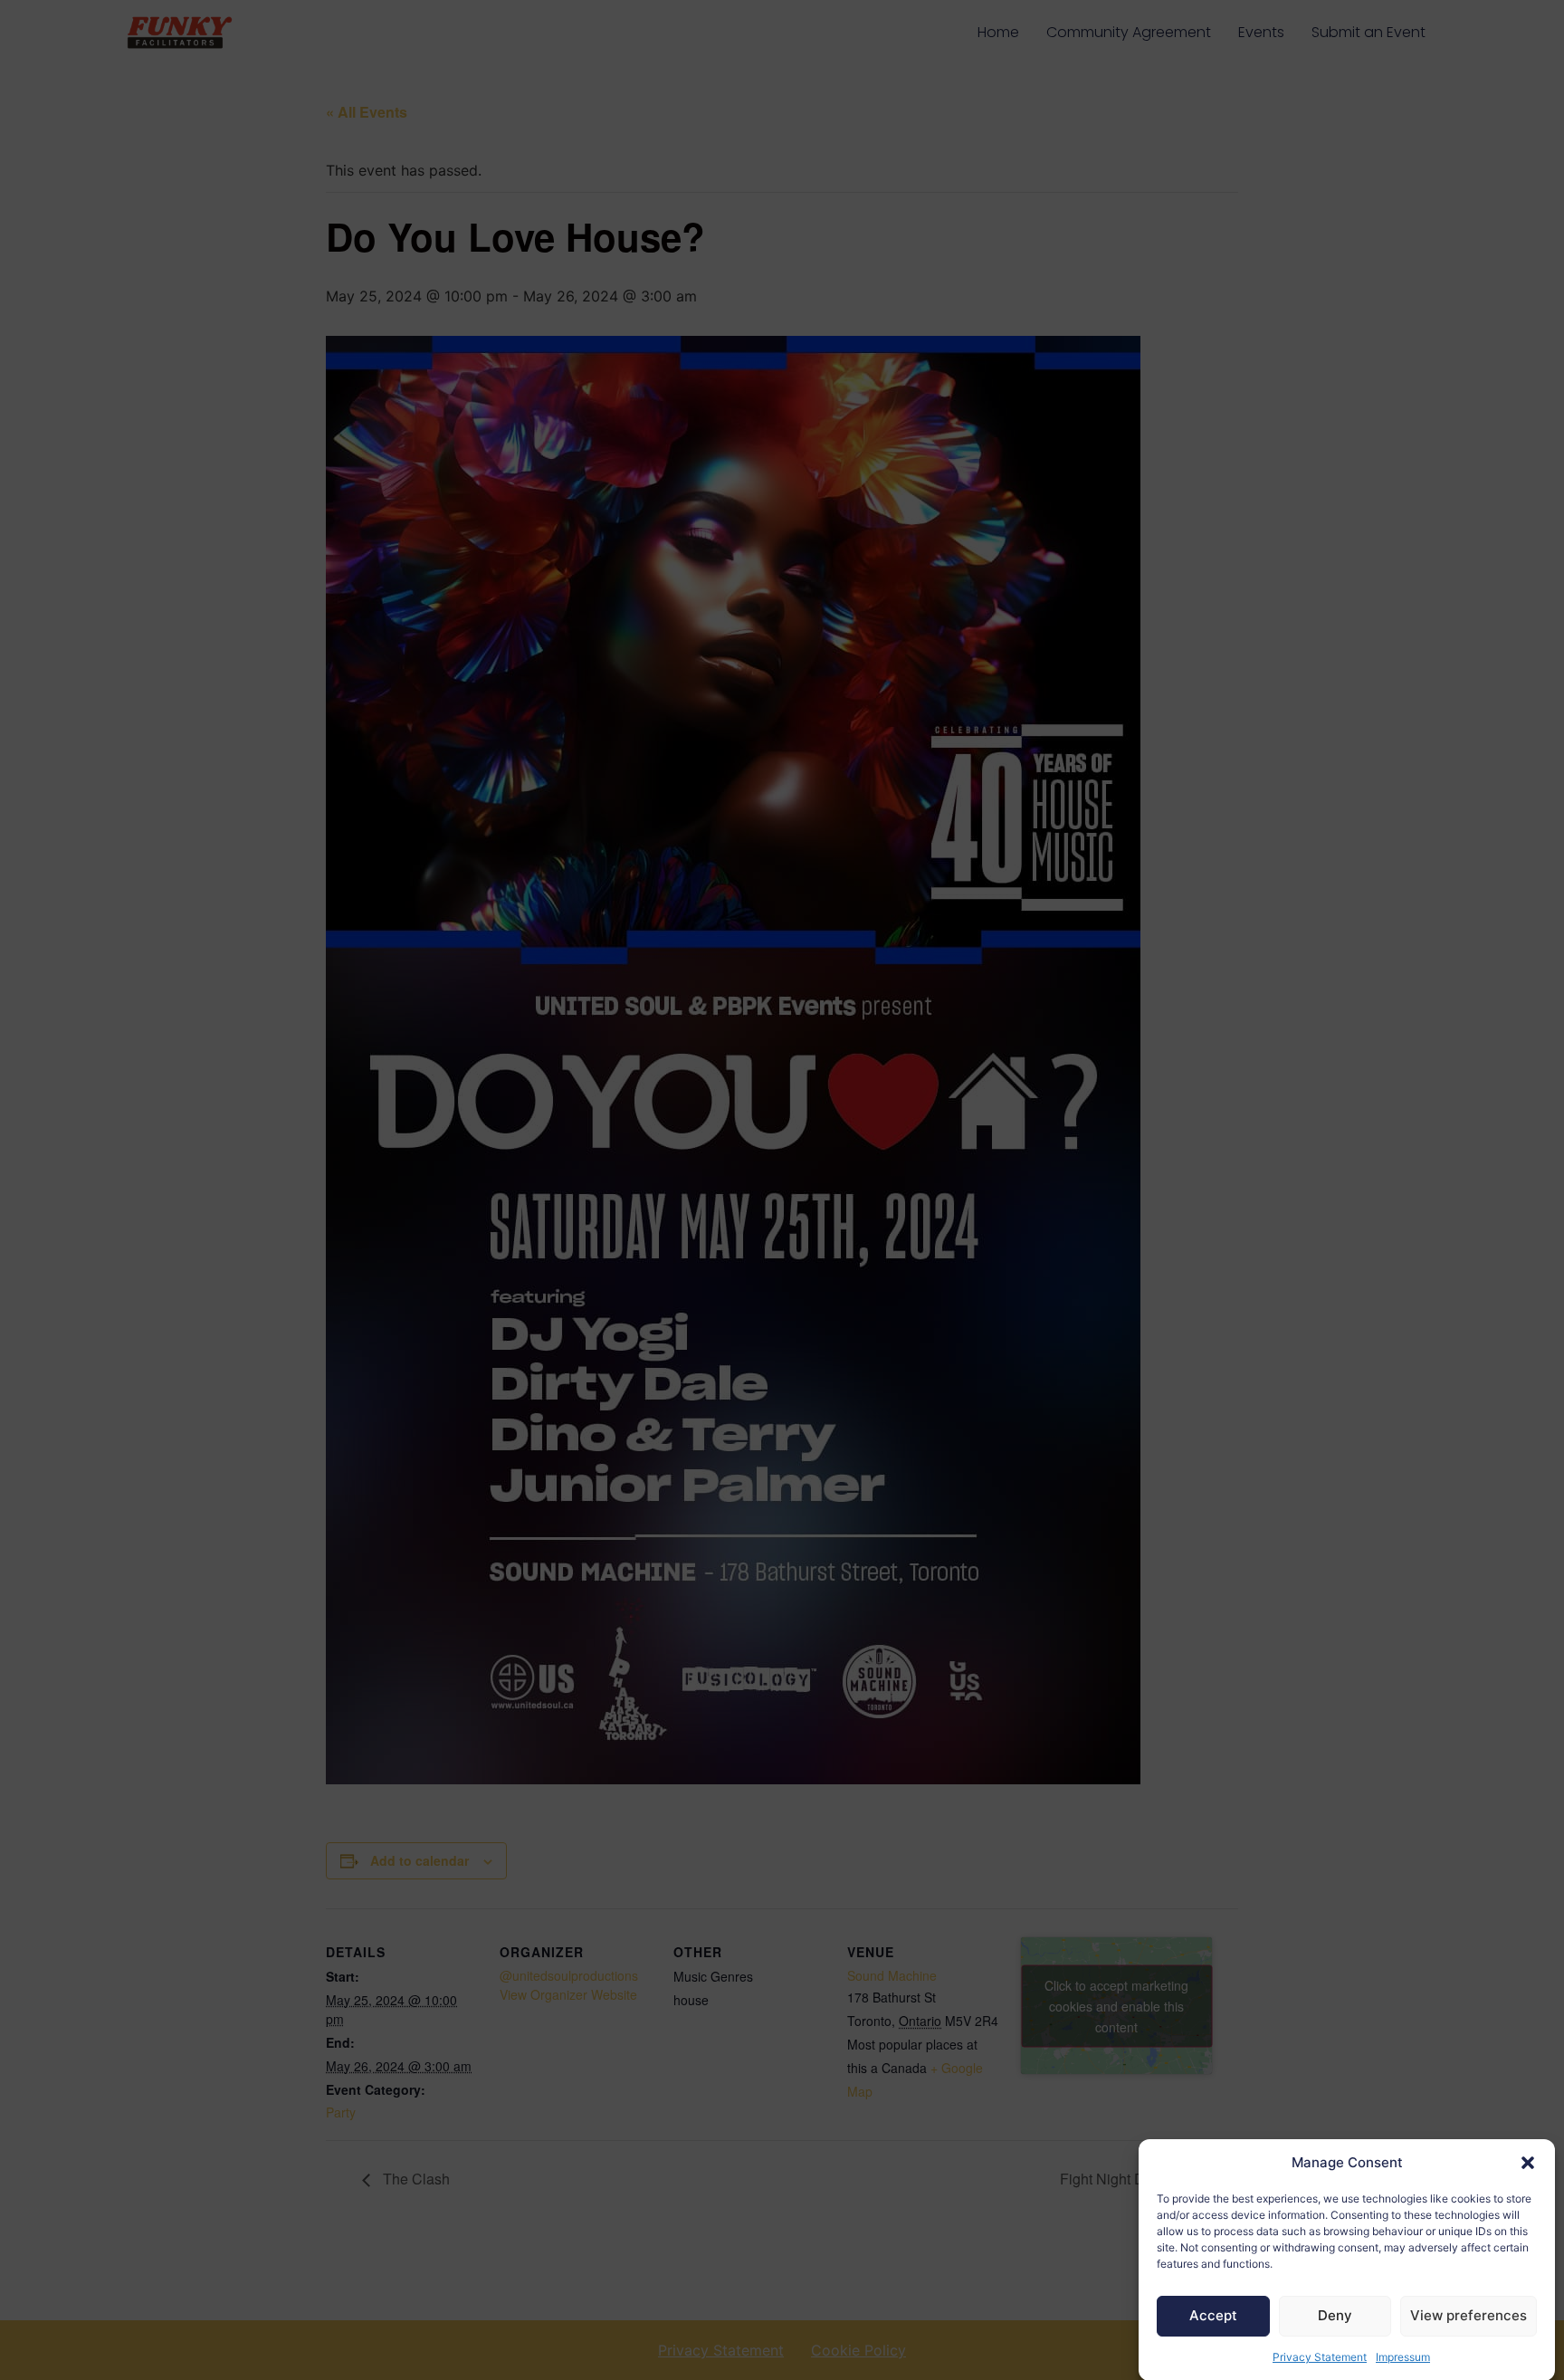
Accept (1213, 2315)
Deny (1335, 2315)
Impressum (1403, 2357)
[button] (1528, 2163)
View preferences (1469, 2315)
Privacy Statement (1320, 2357)
